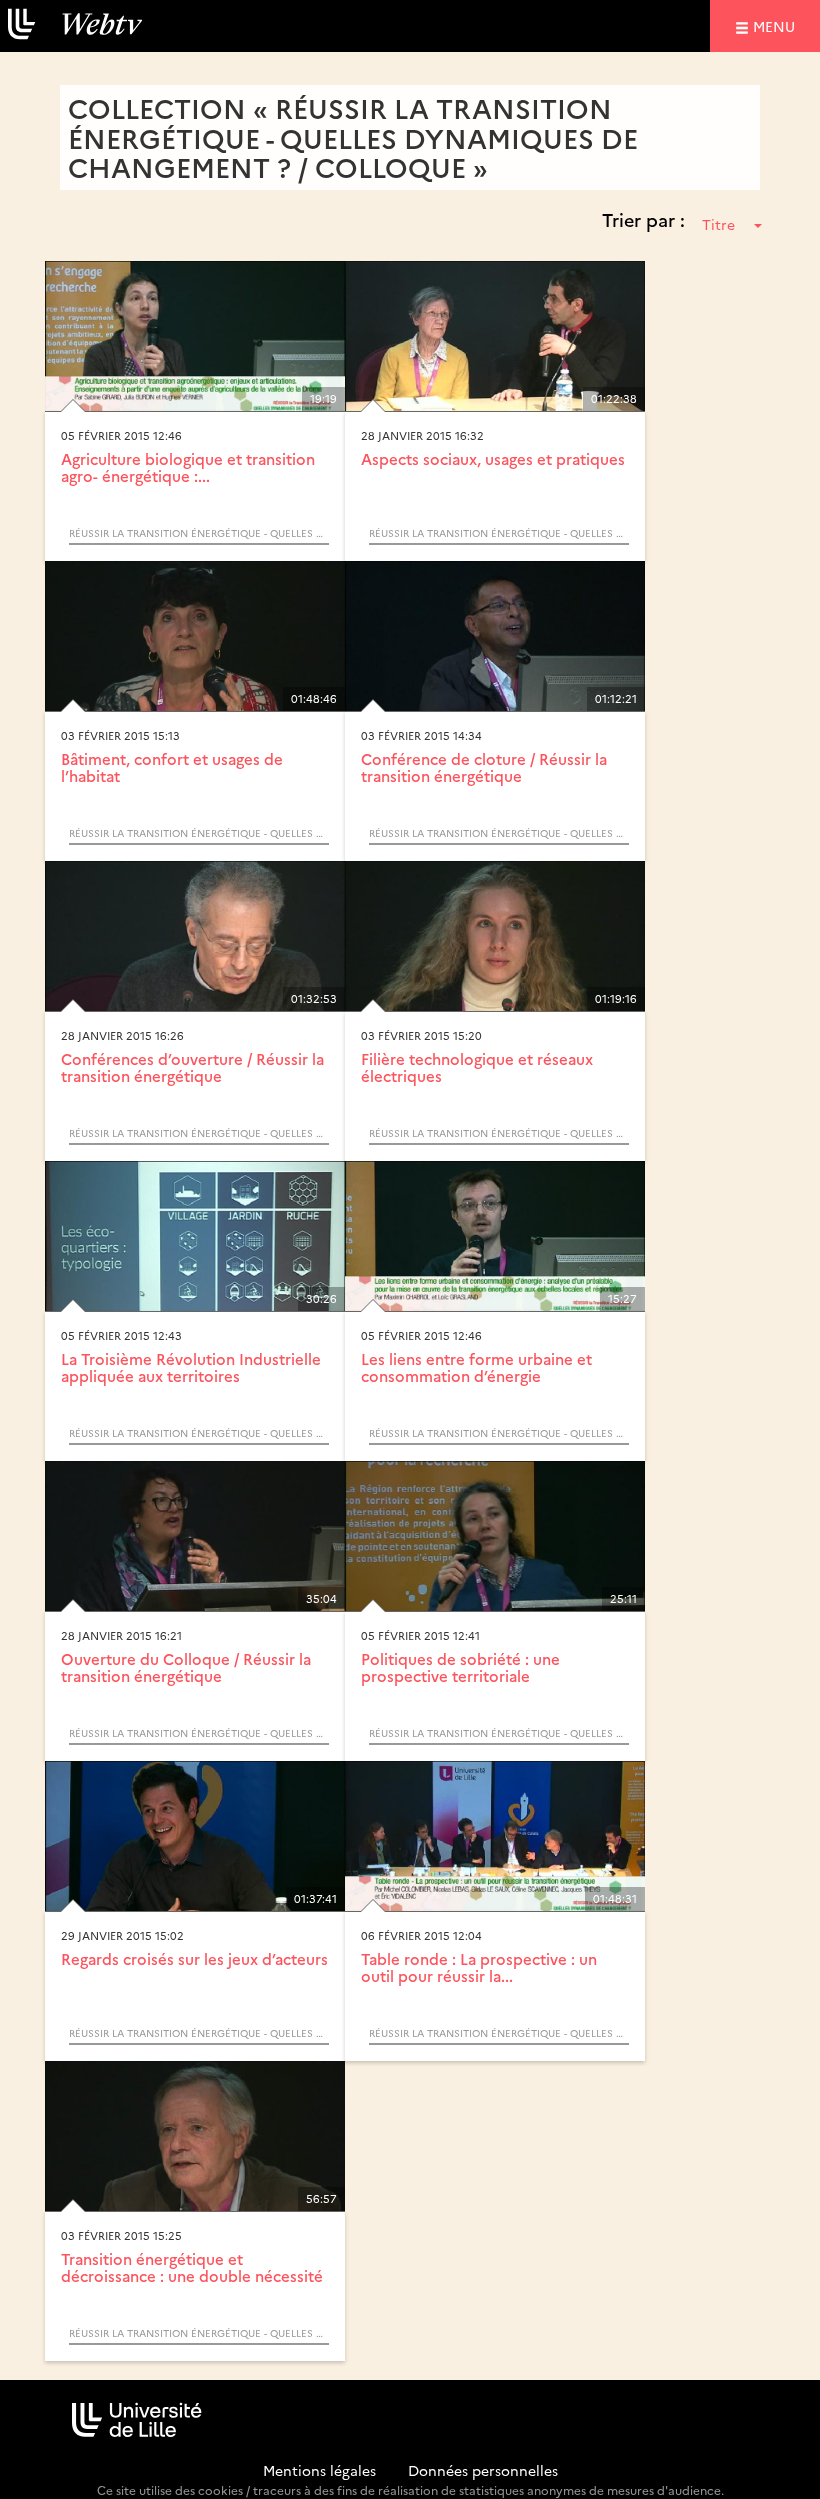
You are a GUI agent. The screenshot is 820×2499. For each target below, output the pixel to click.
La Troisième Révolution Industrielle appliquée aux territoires (191, 1367)
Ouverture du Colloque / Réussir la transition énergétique (186, 1667)
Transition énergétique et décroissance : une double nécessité (192, 2267)
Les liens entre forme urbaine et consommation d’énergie (476, 1367)
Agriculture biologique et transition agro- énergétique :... (188, 467)
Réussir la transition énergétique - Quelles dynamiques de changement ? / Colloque (199, 533)
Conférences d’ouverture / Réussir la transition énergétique (192, 1067)
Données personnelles (483, 2470)
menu (777, 25)
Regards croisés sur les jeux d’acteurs (194, 1958)
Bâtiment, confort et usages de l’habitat (172, 767)
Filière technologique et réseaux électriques (477, 1067)
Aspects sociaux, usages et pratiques (493, 458)
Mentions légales (319, 2470)
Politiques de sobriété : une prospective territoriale (460, 1667)
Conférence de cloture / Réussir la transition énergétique (484, 767)
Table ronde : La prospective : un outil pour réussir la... (479, 1967)
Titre (718, 224)
